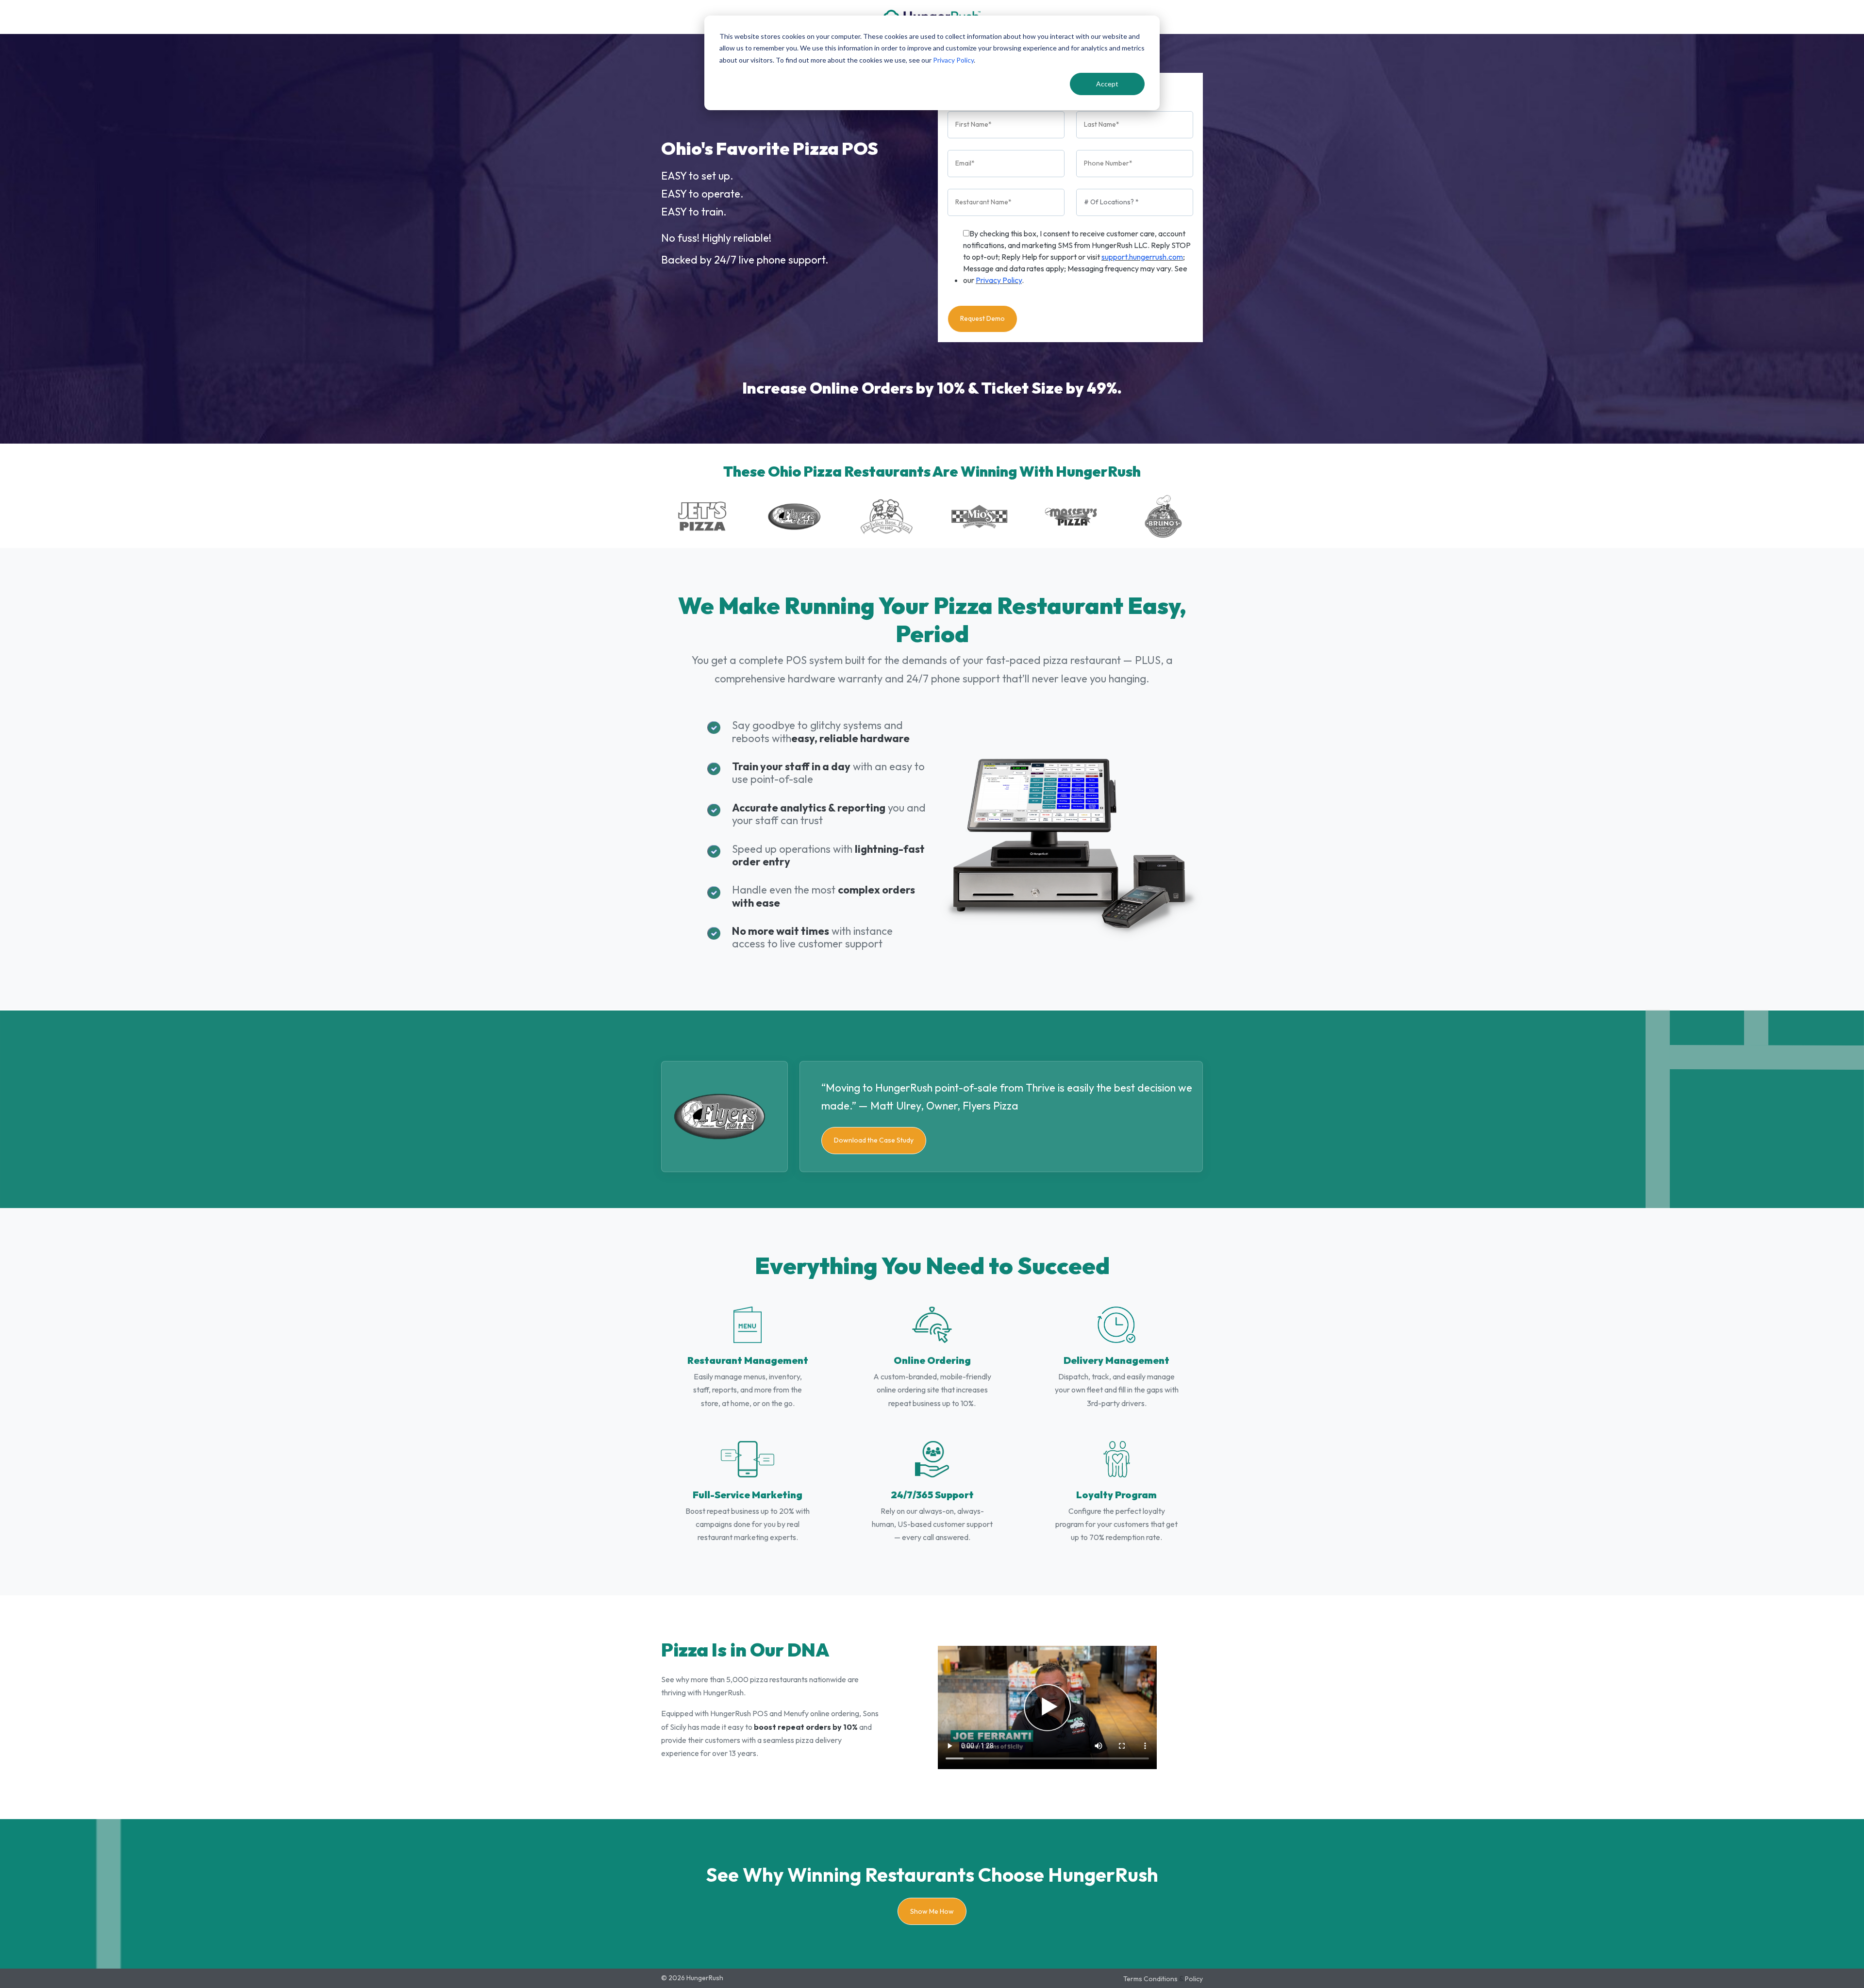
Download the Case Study (874, 1140)
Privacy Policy (953, 60)
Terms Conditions (1150, 1979)
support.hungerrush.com (1142, 257)
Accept (1107, 84)
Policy (1194, 1979)
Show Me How (932, 1911)
